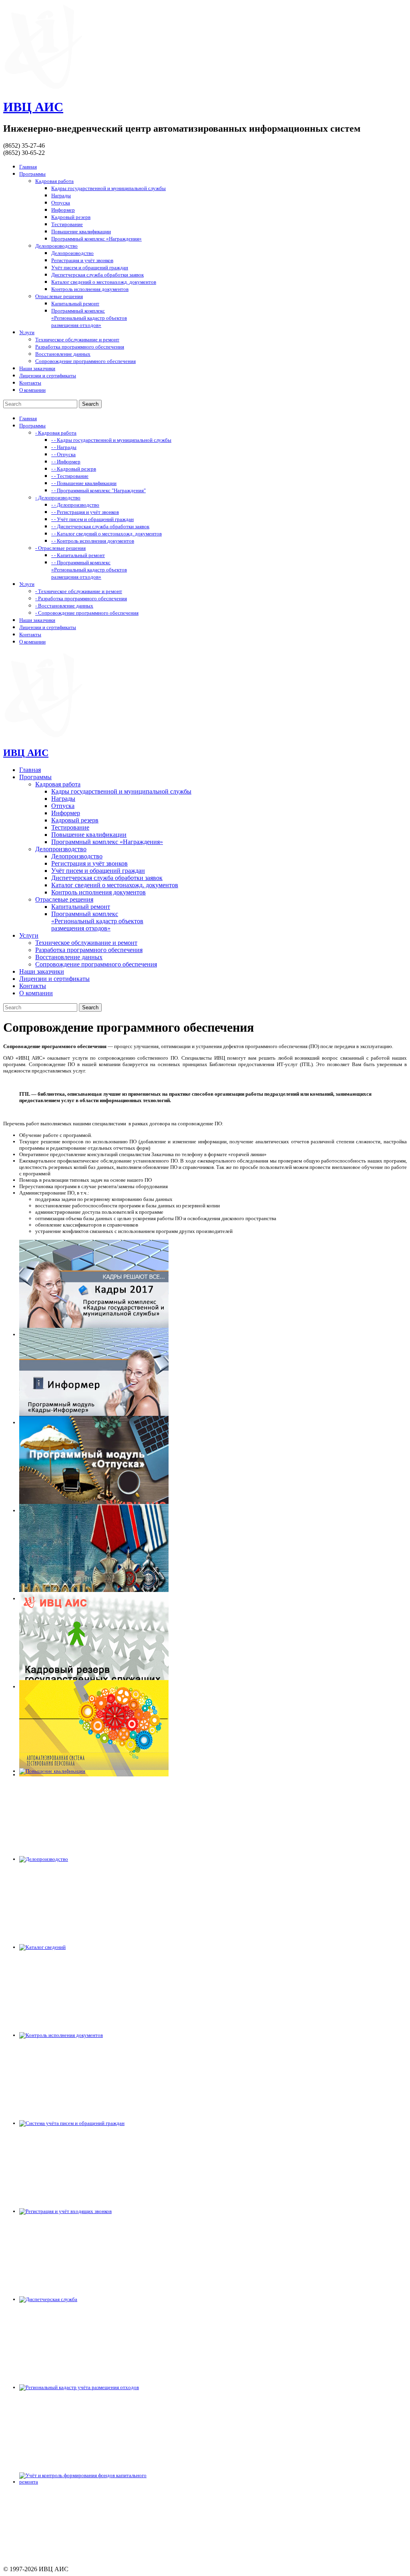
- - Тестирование (70, 476)
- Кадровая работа (56, 433)
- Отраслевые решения (60, 548)
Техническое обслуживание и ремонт (77, 340)
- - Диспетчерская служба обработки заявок (100, 526)
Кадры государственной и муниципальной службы (109, 188)
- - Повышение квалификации (84, 483)
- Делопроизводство (58, 498)
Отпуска (61, 203)
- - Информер (66, 462)
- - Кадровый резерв (74, 469)
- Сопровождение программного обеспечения (87, 613)
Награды (61, 195)
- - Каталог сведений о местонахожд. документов (107, 534)
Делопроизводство (56, 246)
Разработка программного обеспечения (80, 347)
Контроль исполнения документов (90, 289)
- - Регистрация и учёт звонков (85, 512)
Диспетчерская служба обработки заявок (97, 275)
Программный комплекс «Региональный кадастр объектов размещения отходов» (89, 318)
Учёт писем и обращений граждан (90, 268)
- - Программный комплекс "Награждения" (98, 490)
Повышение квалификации (81, 232)
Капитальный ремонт (75, 304)
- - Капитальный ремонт (78, 555)
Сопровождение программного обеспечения (85, 361)
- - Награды (64, 447)
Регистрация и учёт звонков (82, 260)
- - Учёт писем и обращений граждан (92, 519)
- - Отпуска (63, 454)
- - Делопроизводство (75, 505)
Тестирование (67, 224)
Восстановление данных (63, 354)
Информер (63, 210)
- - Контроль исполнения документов (93, 541)
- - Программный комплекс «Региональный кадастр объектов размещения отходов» (89, 570)
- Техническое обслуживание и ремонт (79, 591)
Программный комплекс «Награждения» (96, 239)
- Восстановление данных (64, 606)
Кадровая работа (54, 181)
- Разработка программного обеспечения (81, 598)
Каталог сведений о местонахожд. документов (104, 282)
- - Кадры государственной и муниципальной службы (111, 440)
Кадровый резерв (71, 217)
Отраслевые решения (59, 296)
